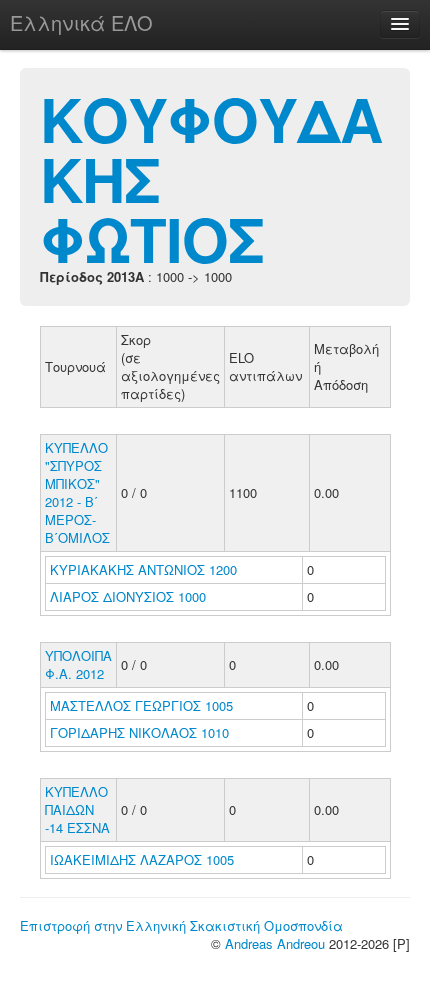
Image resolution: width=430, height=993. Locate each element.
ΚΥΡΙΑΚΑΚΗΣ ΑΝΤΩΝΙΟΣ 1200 (143, 569)
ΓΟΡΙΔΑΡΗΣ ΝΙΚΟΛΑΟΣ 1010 (139, 732)
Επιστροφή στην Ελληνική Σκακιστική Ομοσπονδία (181, 925)
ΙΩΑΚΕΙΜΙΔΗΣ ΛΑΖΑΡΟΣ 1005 (142, 859)
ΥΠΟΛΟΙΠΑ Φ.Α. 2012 (78, 664)
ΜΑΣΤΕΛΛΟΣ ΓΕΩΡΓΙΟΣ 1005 (141, 705)
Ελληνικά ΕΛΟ (81, 22)
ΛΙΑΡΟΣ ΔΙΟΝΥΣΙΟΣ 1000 (128, 596)
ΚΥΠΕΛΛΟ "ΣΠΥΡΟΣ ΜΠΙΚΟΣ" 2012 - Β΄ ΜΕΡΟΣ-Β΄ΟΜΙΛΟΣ (77, 492)
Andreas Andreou (275, 943)
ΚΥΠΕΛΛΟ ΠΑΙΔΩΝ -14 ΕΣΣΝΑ (77, 809)
